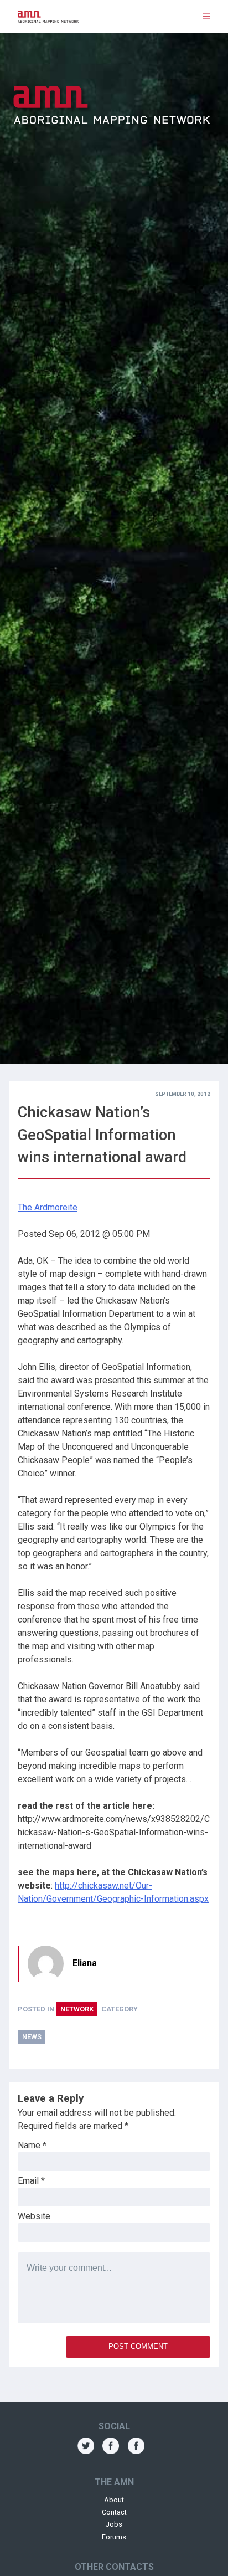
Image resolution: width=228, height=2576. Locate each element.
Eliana (85, 1963)
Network (77, 2009)
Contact (114, 2512)
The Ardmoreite (48, 1207)
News (32, 2037)
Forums (114, 2537)
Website (34, 2216)
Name (32, 2145)
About (114, 2500)
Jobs (114, 2524)
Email (31, 2181)
